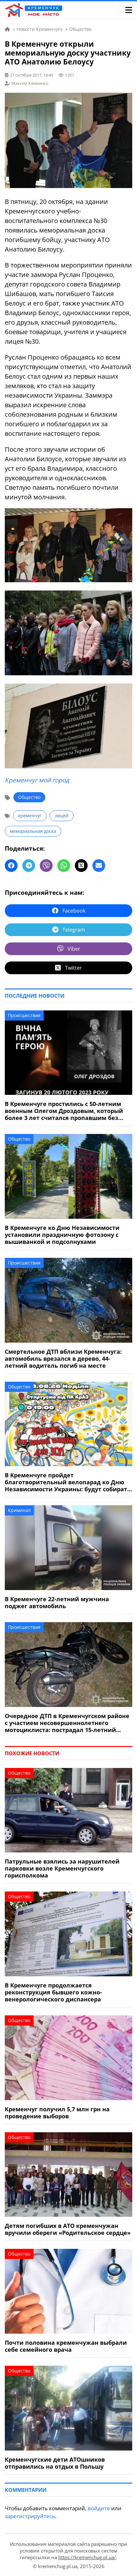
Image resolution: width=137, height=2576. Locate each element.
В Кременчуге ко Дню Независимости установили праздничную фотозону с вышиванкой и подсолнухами (62, 1235)
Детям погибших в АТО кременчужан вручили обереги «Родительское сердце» (68, 2229)
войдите (99, 2508)
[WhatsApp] (64, 866)
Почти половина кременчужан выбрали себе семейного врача (66, 2346)
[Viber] (46, 866)
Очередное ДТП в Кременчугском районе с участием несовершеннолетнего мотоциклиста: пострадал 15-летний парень (67, 1723)
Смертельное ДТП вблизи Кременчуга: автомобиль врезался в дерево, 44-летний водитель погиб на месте (63, 1359)
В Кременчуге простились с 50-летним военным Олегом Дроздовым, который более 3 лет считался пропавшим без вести (64, 1111)
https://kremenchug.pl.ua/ (87, 2557)
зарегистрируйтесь (30, 2516)
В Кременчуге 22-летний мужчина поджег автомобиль (57, 1602)
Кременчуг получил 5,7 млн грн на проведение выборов (57, 2113)
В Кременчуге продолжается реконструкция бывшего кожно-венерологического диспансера (53, 1992)
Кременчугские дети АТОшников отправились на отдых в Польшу (55, 2463)
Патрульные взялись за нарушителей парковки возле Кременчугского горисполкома (62, 1868)
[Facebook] (11, 866)
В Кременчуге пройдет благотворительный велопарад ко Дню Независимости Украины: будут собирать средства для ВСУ (68, 1482)
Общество (29, 797)
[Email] (99, 866)
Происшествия (24, 1015)
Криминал (19, 1510)
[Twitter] (81, 866)
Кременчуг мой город (37, 780)
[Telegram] (29, 866)
